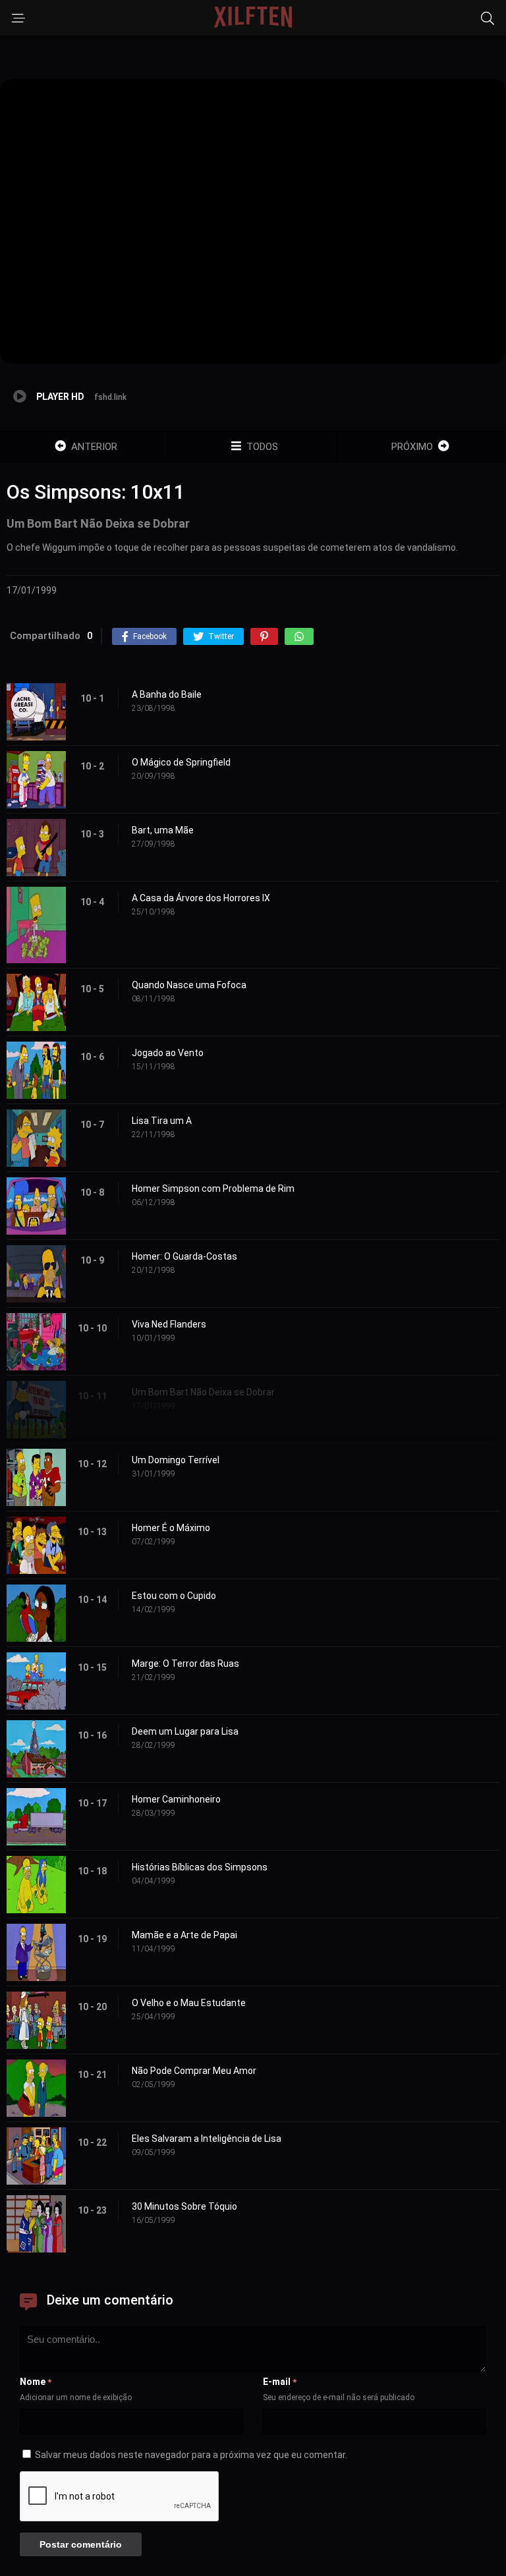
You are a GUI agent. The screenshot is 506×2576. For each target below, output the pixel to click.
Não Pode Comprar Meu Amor (194, 2071)
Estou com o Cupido (174, 1596)
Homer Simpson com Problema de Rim (213, 1189)
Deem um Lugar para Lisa (185, 1731)
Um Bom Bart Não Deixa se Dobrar (203, 1392)
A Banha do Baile (167, 694)
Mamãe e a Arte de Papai (184, 1935)
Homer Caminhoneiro (176, 1799)
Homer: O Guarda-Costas (184, 1256)
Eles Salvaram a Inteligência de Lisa (207, 2139)
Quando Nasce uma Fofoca (189, 985)
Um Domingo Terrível (176, 1460)
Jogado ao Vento (168, 1053)
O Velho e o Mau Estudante (189, 2003)
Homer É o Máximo (171, 1528)
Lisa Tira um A (162, 1121)
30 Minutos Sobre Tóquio (184, 2206)
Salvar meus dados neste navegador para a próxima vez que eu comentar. (191, 2455)
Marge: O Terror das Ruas (185, 1664)
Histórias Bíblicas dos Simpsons (200, 1867)
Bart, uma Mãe (163, 830)
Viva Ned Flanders (169, 1324)
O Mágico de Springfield (181, 762)
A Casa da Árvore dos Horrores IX (201, 898)
